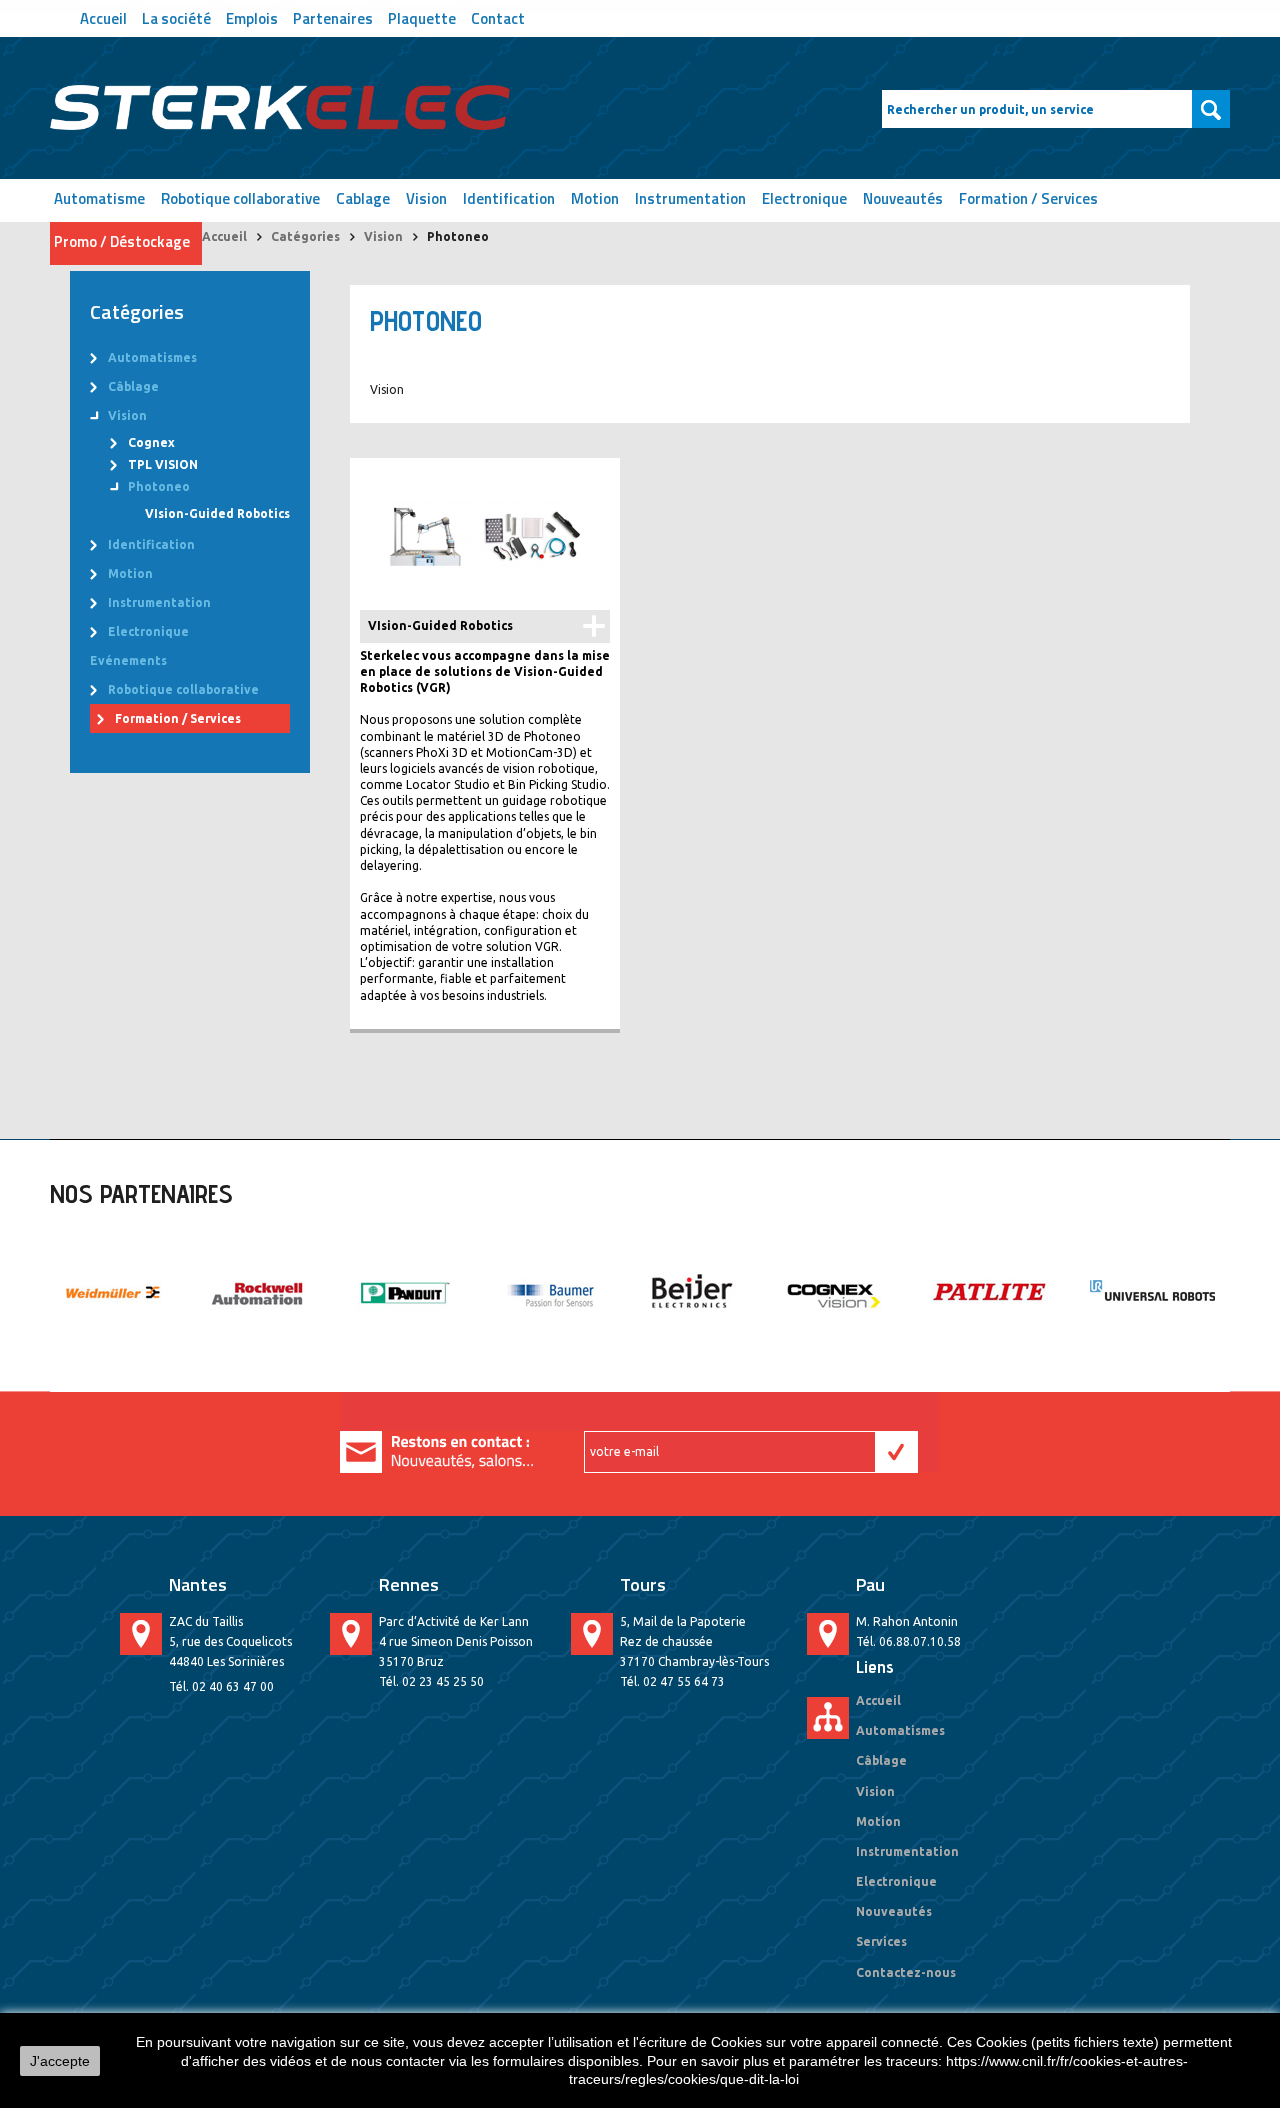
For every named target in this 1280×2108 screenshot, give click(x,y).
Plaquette (422, 16)
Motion (595, 198)
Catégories (305, 236)
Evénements (128, 660)
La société (176, 16)
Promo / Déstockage (122, 241)
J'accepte (60, 2061)
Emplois (252, 16)
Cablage (363, 198)
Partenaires (333, 16)
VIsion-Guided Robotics (217, 513)
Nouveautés (903, 198)
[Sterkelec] (280, 108)
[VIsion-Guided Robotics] (485, 534)
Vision (426, 198)
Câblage (133, 386)
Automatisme (99, 198)
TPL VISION (163, 464)
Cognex (151, 442)
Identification (509, 198)
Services (881, 1941)
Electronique (804, 198)
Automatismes (152, 357)
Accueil (103, 16)
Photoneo (159, 486)
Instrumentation (690, 198)
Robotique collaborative (240, 198)
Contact (498, 16)
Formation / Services (1028, 198)
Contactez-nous (906, 1972)
